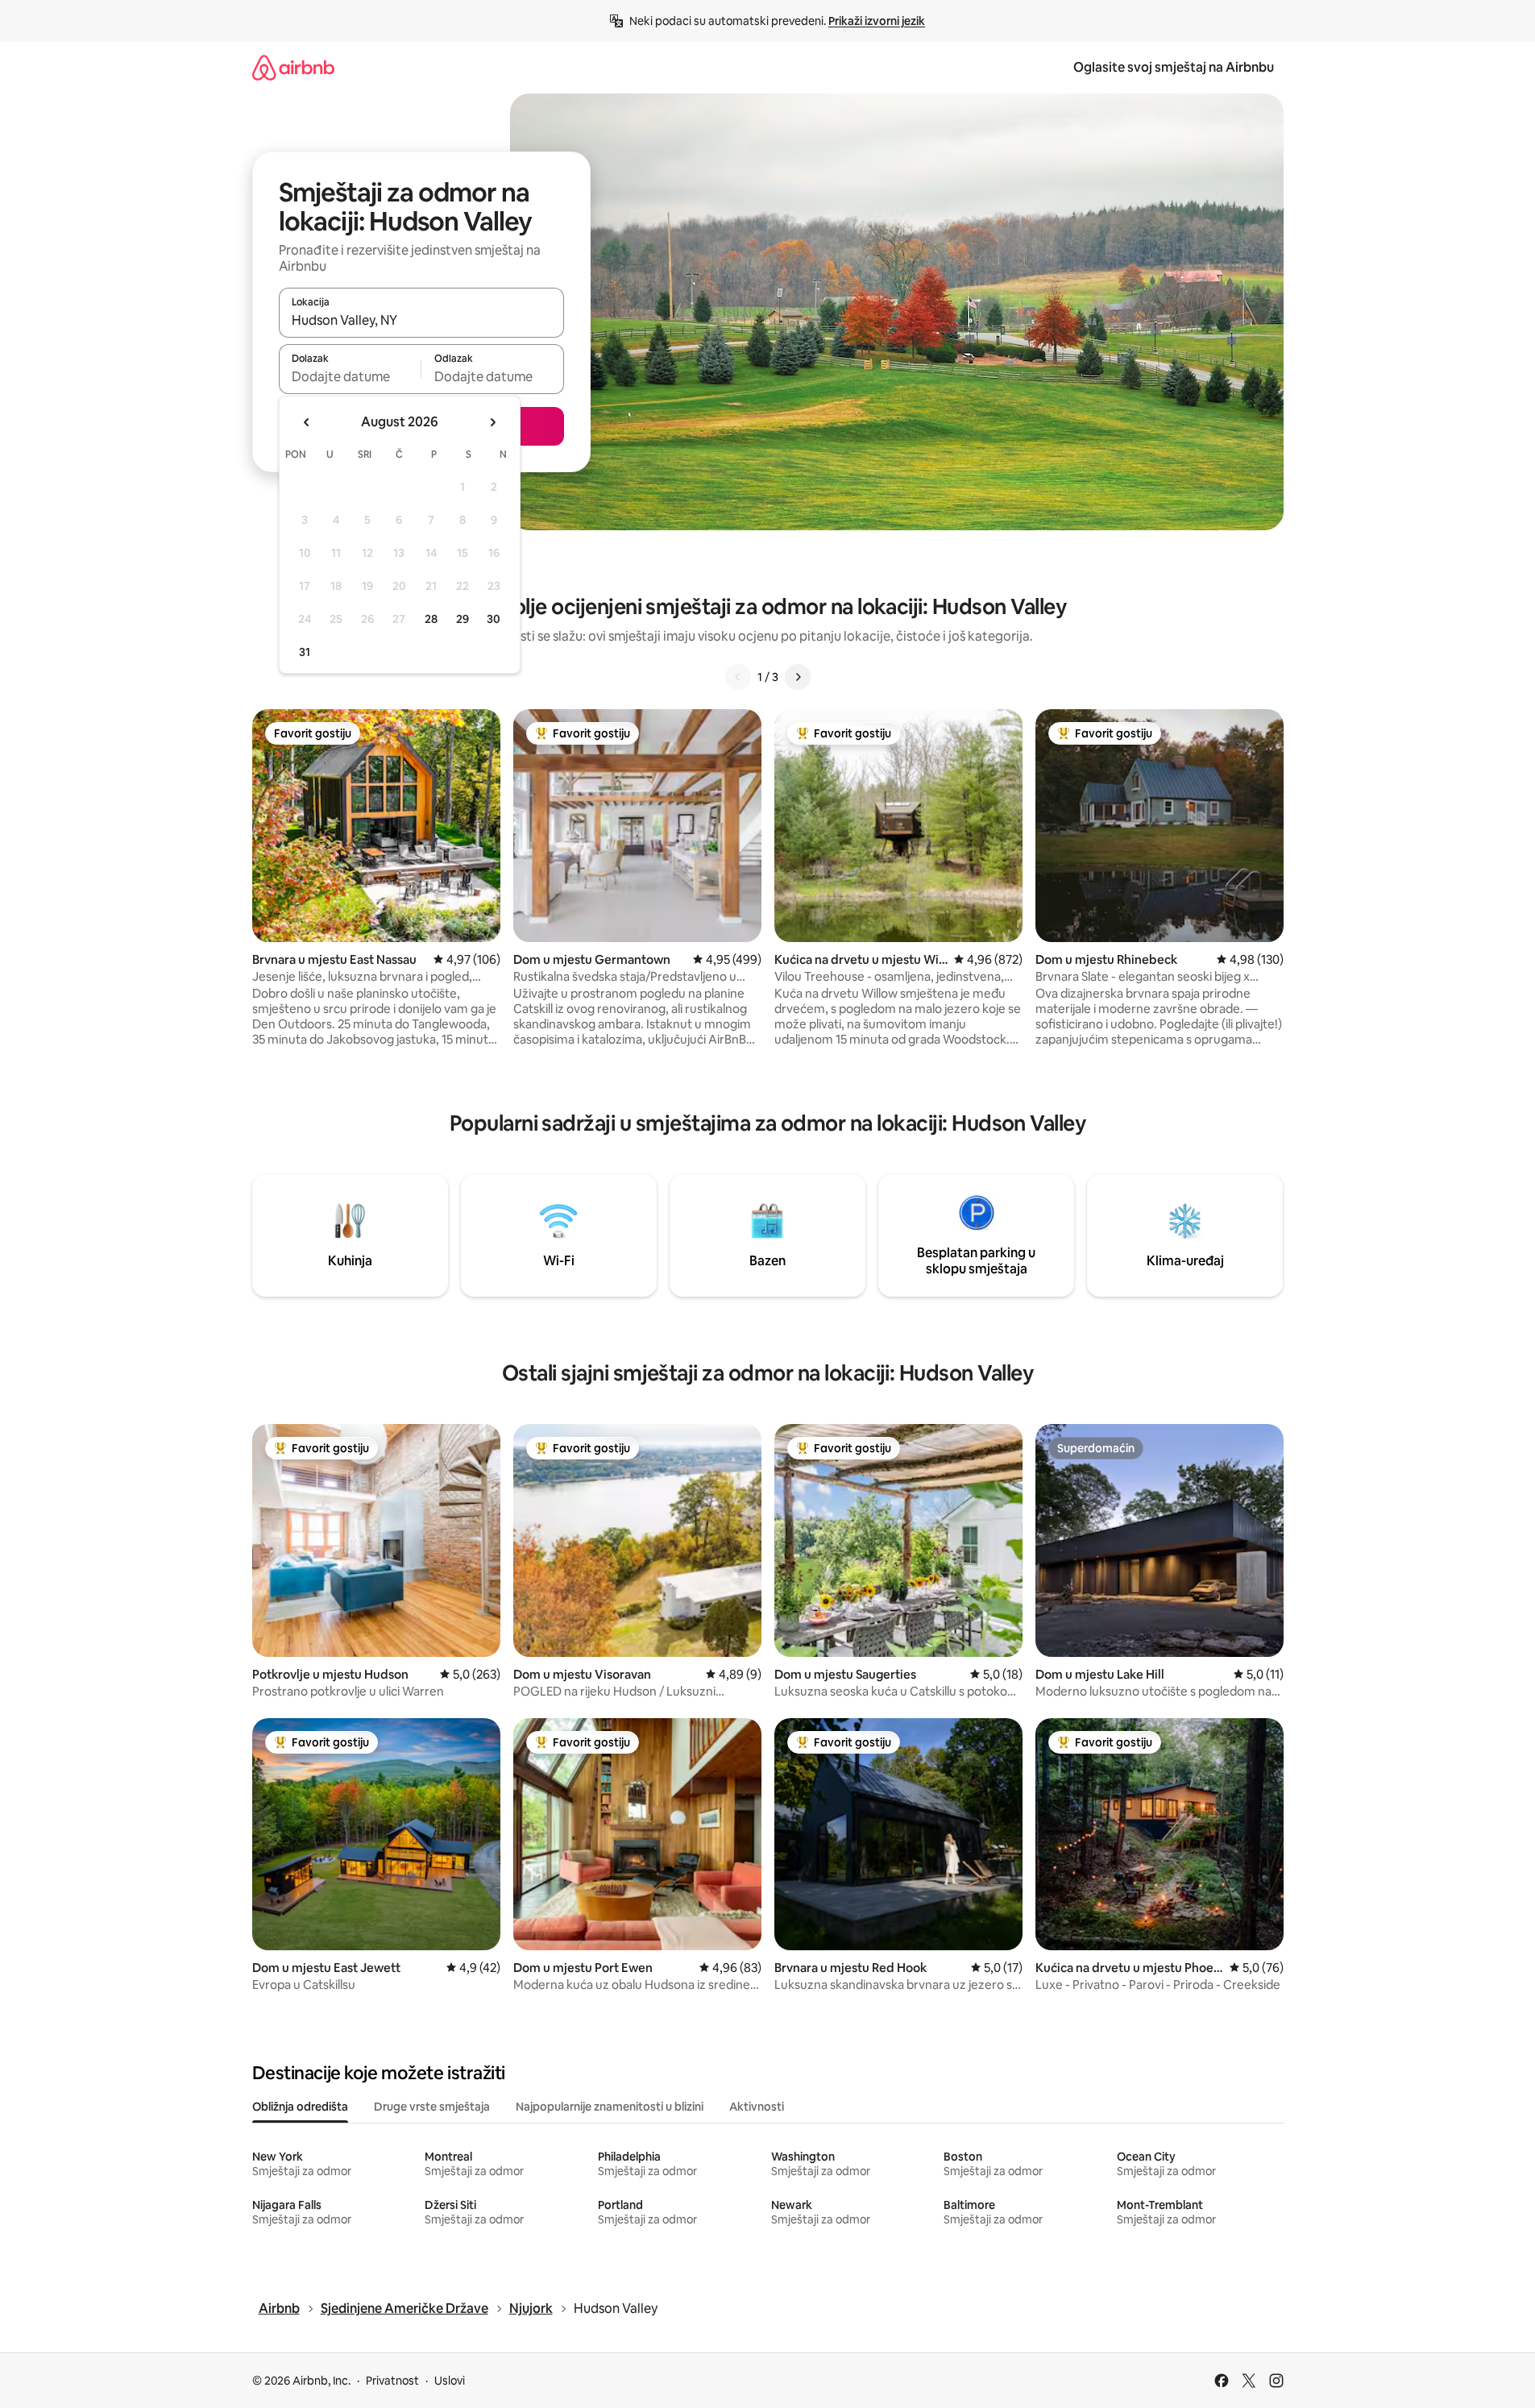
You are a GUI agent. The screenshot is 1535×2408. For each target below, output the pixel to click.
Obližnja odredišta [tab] (300, 2107)
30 (494, 619)
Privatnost (392, 2381)
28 (431, 619)
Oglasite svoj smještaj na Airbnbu (1174, 67)
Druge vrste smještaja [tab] (432, 2107)
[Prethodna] (738, 677)
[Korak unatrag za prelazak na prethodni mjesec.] (307, 422)
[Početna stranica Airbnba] (293, 67)
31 (305, 652)
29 (463, 619)
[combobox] (421, 320)
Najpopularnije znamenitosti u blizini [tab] (610, 2107)
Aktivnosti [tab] (757, 2107)
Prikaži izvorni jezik (877, 21)
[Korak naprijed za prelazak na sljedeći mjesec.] (492, 422)
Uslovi (450, 2381)
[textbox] (350, 376)
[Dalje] (798, 677)
